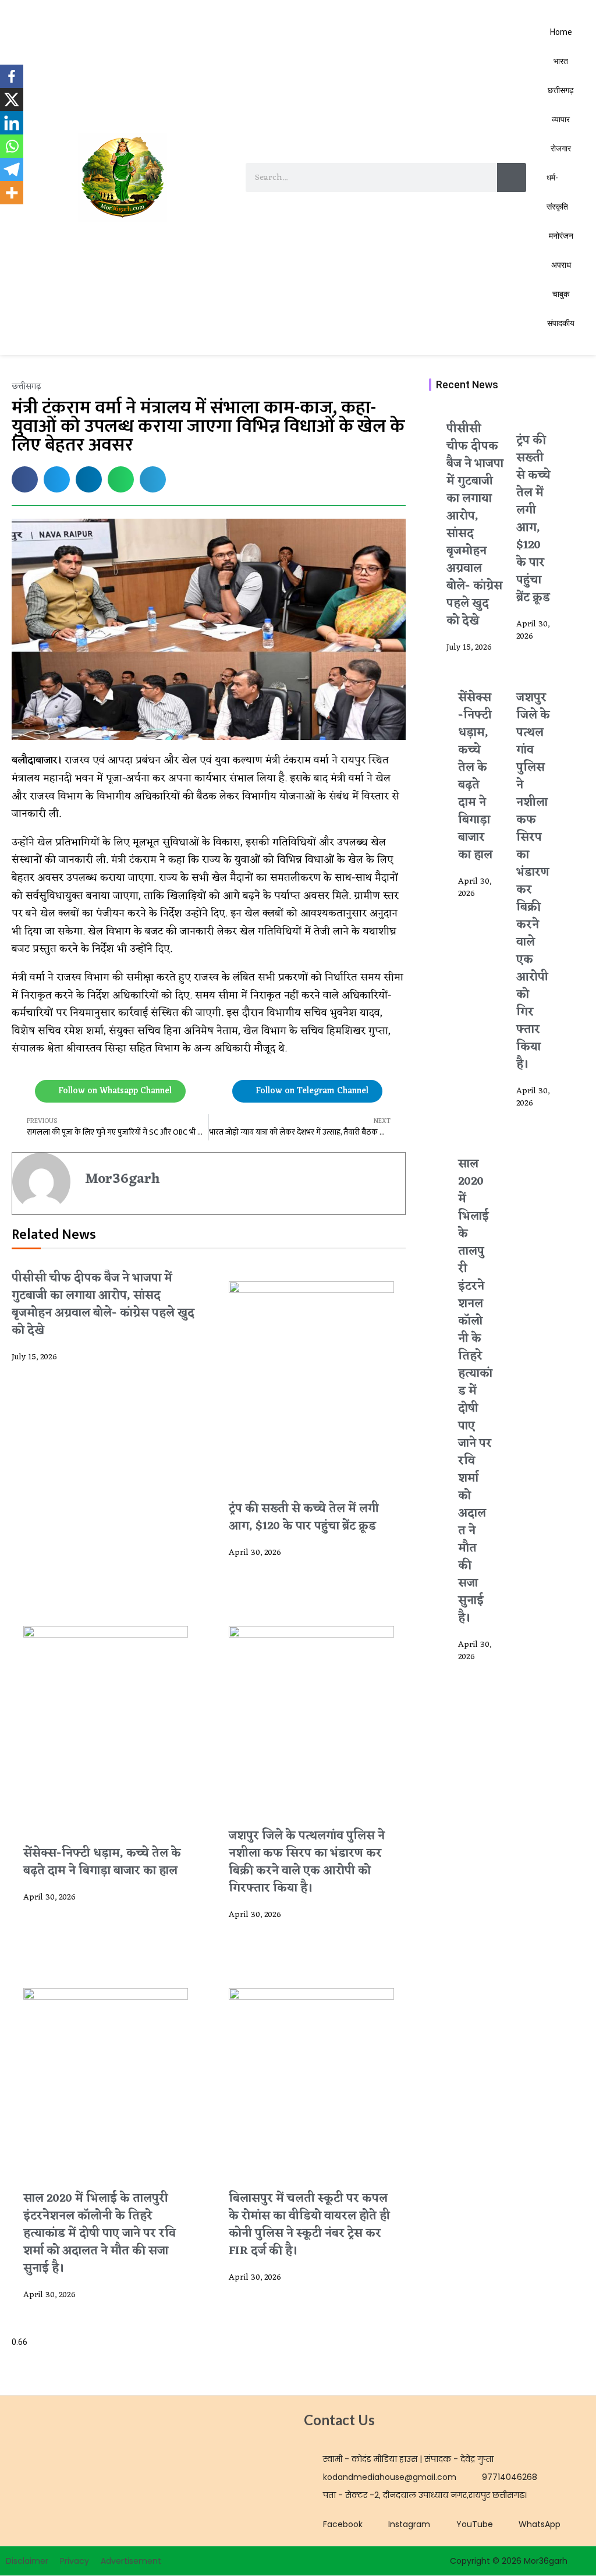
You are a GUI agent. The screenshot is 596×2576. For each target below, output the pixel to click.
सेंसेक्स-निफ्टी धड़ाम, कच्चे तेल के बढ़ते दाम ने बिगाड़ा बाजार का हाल (102, 1862)
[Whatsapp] (12, 146)
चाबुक (561, 294)
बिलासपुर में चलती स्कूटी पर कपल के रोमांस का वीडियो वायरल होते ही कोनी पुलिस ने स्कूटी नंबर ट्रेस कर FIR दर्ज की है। (309, 2225)
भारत (561, 61)
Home (561, 32)
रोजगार (561, 148)
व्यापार (561, 119)
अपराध (561, 265)
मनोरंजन (561, 236)
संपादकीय (561, 323)
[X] (12, 100)
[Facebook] (12, 76)
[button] (25, 479)
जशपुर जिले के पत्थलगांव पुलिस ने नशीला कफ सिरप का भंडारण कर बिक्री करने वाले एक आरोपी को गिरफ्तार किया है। (307, 1862)
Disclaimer (27, 2561)
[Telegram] (12, 169)
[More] (12, 193)
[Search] (512, 178)
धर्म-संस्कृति (557, 192)
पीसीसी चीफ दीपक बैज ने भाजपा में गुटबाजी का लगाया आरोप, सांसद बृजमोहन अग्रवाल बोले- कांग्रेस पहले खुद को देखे (103, 1305)
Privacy (74, 2561)
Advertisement (131, 2561)
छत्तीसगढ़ (561, 90)
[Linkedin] (12, 123)
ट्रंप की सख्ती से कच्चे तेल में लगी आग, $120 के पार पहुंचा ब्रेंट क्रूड (304, 1518)
